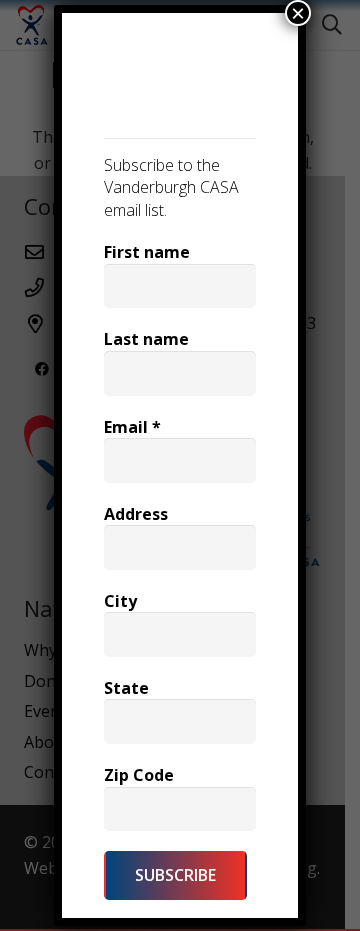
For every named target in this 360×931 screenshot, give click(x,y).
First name (147, 252)
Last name (146, 339)
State (126, 688)
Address (136, 514)
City (120, 601)
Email (132, 427)
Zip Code (139, 775)
